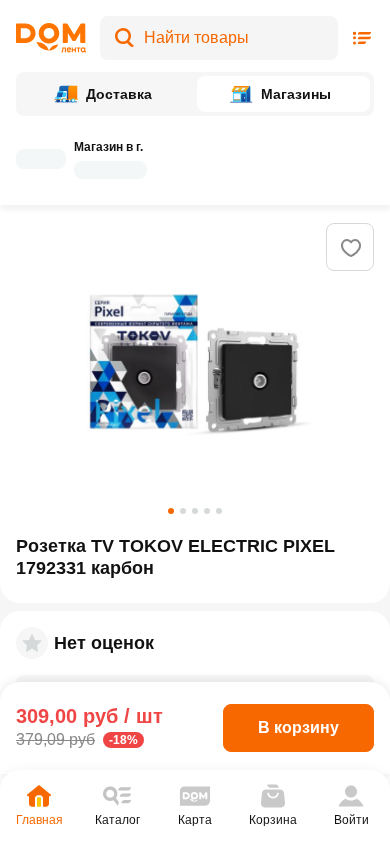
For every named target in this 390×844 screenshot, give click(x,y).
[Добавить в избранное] (351, 248)
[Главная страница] (51, 38)
